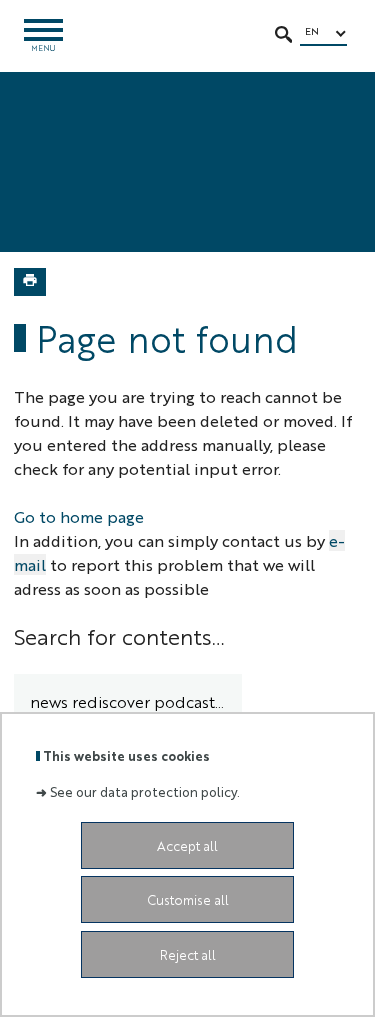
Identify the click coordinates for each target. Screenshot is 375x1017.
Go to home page (79, 516)
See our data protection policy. (145, 791)
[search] (128, 702)
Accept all (187, 845)
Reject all (188, 954)
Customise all (188, 899)
